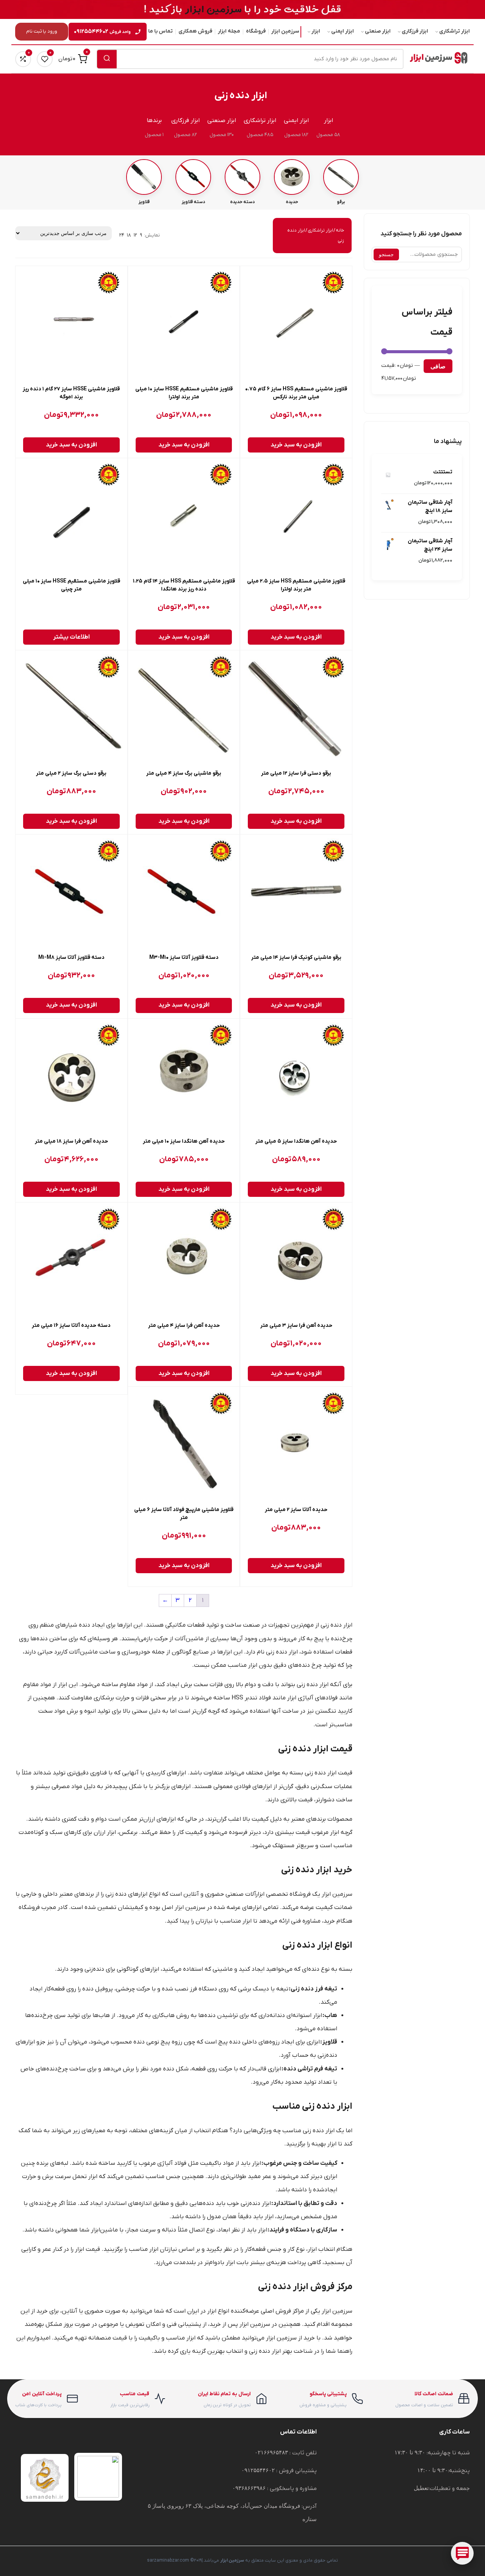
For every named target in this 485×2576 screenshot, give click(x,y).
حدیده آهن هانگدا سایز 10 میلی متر (184, 1141)
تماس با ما (160, 31)
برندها (154, 121)
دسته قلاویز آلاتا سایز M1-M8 (71, 958)
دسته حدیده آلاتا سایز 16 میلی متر (71, 1326)
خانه (340, 230)
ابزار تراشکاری (454, 31)
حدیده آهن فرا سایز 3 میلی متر (296, 1326)
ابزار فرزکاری (415, 31)
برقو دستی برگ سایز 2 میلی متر (71, 773)
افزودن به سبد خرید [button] (296, 445)
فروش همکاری (195, 31)
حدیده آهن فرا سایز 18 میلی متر (71, 1141)
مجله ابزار (229, 31)
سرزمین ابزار (285, 31)
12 (135, 235)
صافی (438, 366)
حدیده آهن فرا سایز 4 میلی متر (184, 1326)
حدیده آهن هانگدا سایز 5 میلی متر (296, 1141)
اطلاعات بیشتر (71, 637)
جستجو (386, 254)
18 (129, 235)
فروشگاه (256, 31)
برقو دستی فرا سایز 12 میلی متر (296, 773)
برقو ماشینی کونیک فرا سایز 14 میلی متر (296, 958)
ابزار (316, 31)
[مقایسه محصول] (252, 296)
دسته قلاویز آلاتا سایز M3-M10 (184, 958)
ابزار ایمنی (343, 31)
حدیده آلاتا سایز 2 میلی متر (296, 1510)
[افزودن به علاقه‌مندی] (252, 279)
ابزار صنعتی (378, 31)
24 (122, 235)
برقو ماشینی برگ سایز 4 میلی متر (184, 773)
